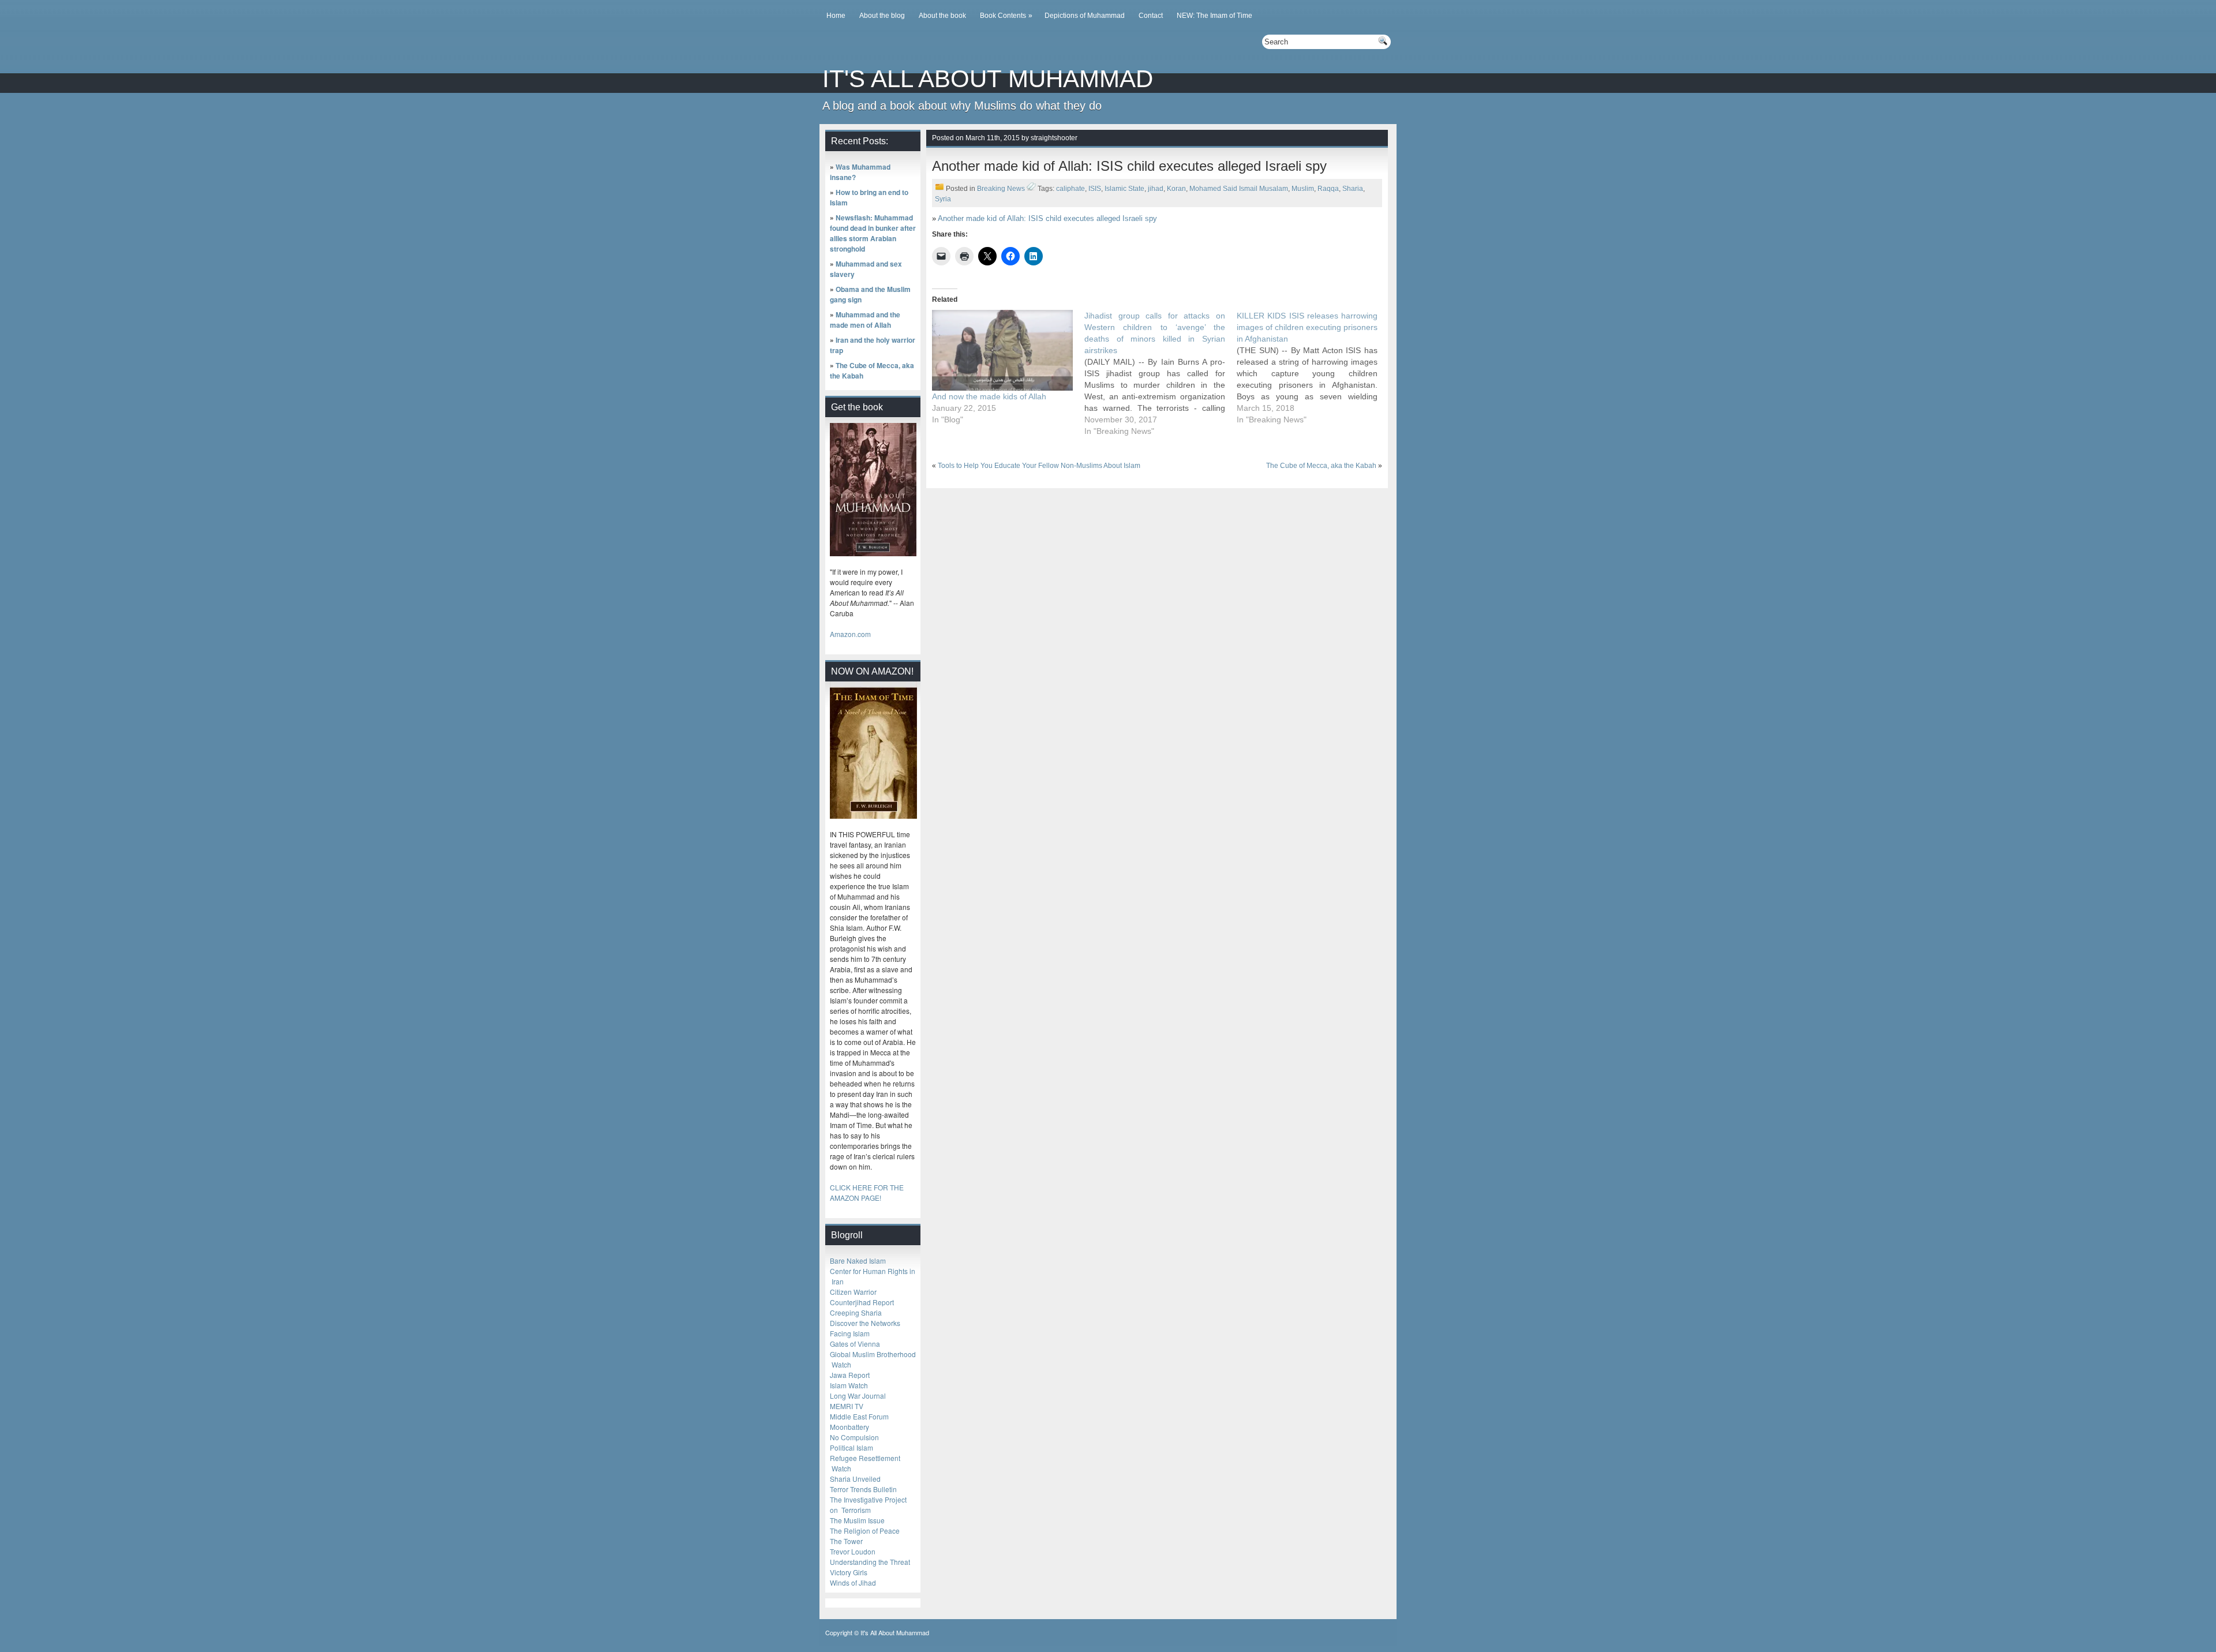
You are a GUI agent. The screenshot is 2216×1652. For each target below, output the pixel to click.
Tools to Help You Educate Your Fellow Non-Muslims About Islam (1039, 466)
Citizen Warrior (853, 1292)
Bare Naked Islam (858, 1260)
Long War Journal (858, 1396)
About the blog (882, 16)
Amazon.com (850, 634)
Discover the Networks (865, 1323)
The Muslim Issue (857, 1520)
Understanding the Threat (870, 1562)
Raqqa (1328, 189)
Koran (1176, 189)
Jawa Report (850, 1375)
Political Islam (851, 1447)
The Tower (846, 1541)
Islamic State (1124, 189)
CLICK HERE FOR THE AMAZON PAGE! (867, 1192)
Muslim (1303, 189)
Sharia (1353, 189)
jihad (1156, 189)
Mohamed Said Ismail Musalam (1239, 189)
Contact (1151, 16)
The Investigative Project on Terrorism (868, 1505)
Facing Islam (850, 1333)
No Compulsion (854, 1437)
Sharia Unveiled (855, 1479)
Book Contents (1006, 16)
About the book (942, 16)
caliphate (1070, 189)
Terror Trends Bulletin (863, 1489)
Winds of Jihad (853, 1582)
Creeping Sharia (856, 1312)
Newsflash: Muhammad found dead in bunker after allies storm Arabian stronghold (873, 233)
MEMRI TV (847, 1406)
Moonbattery (849, 1427)
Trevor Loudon (853, 1551)
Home (836, 16)
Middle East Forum (859, 1416)
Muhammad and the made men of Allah (865, 320)
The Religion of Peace (865, 1531)
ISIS (1095, 189)
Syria (943, 199)
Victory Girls (849, 1572)
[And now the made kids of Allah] (1002, 350)
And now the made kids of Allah (989, 396)
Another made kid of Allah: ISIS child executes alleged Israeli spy (1047, 218)
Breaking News (1001, 189)
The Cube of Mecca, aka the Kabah (1321, 466)
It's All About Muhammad (988, 79)
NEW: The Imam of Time (1214, 16)
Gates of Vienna (855, 1344)
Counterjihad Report (862, 1302)
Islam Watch (849, 1385)
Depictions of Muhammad (1085, 16)
